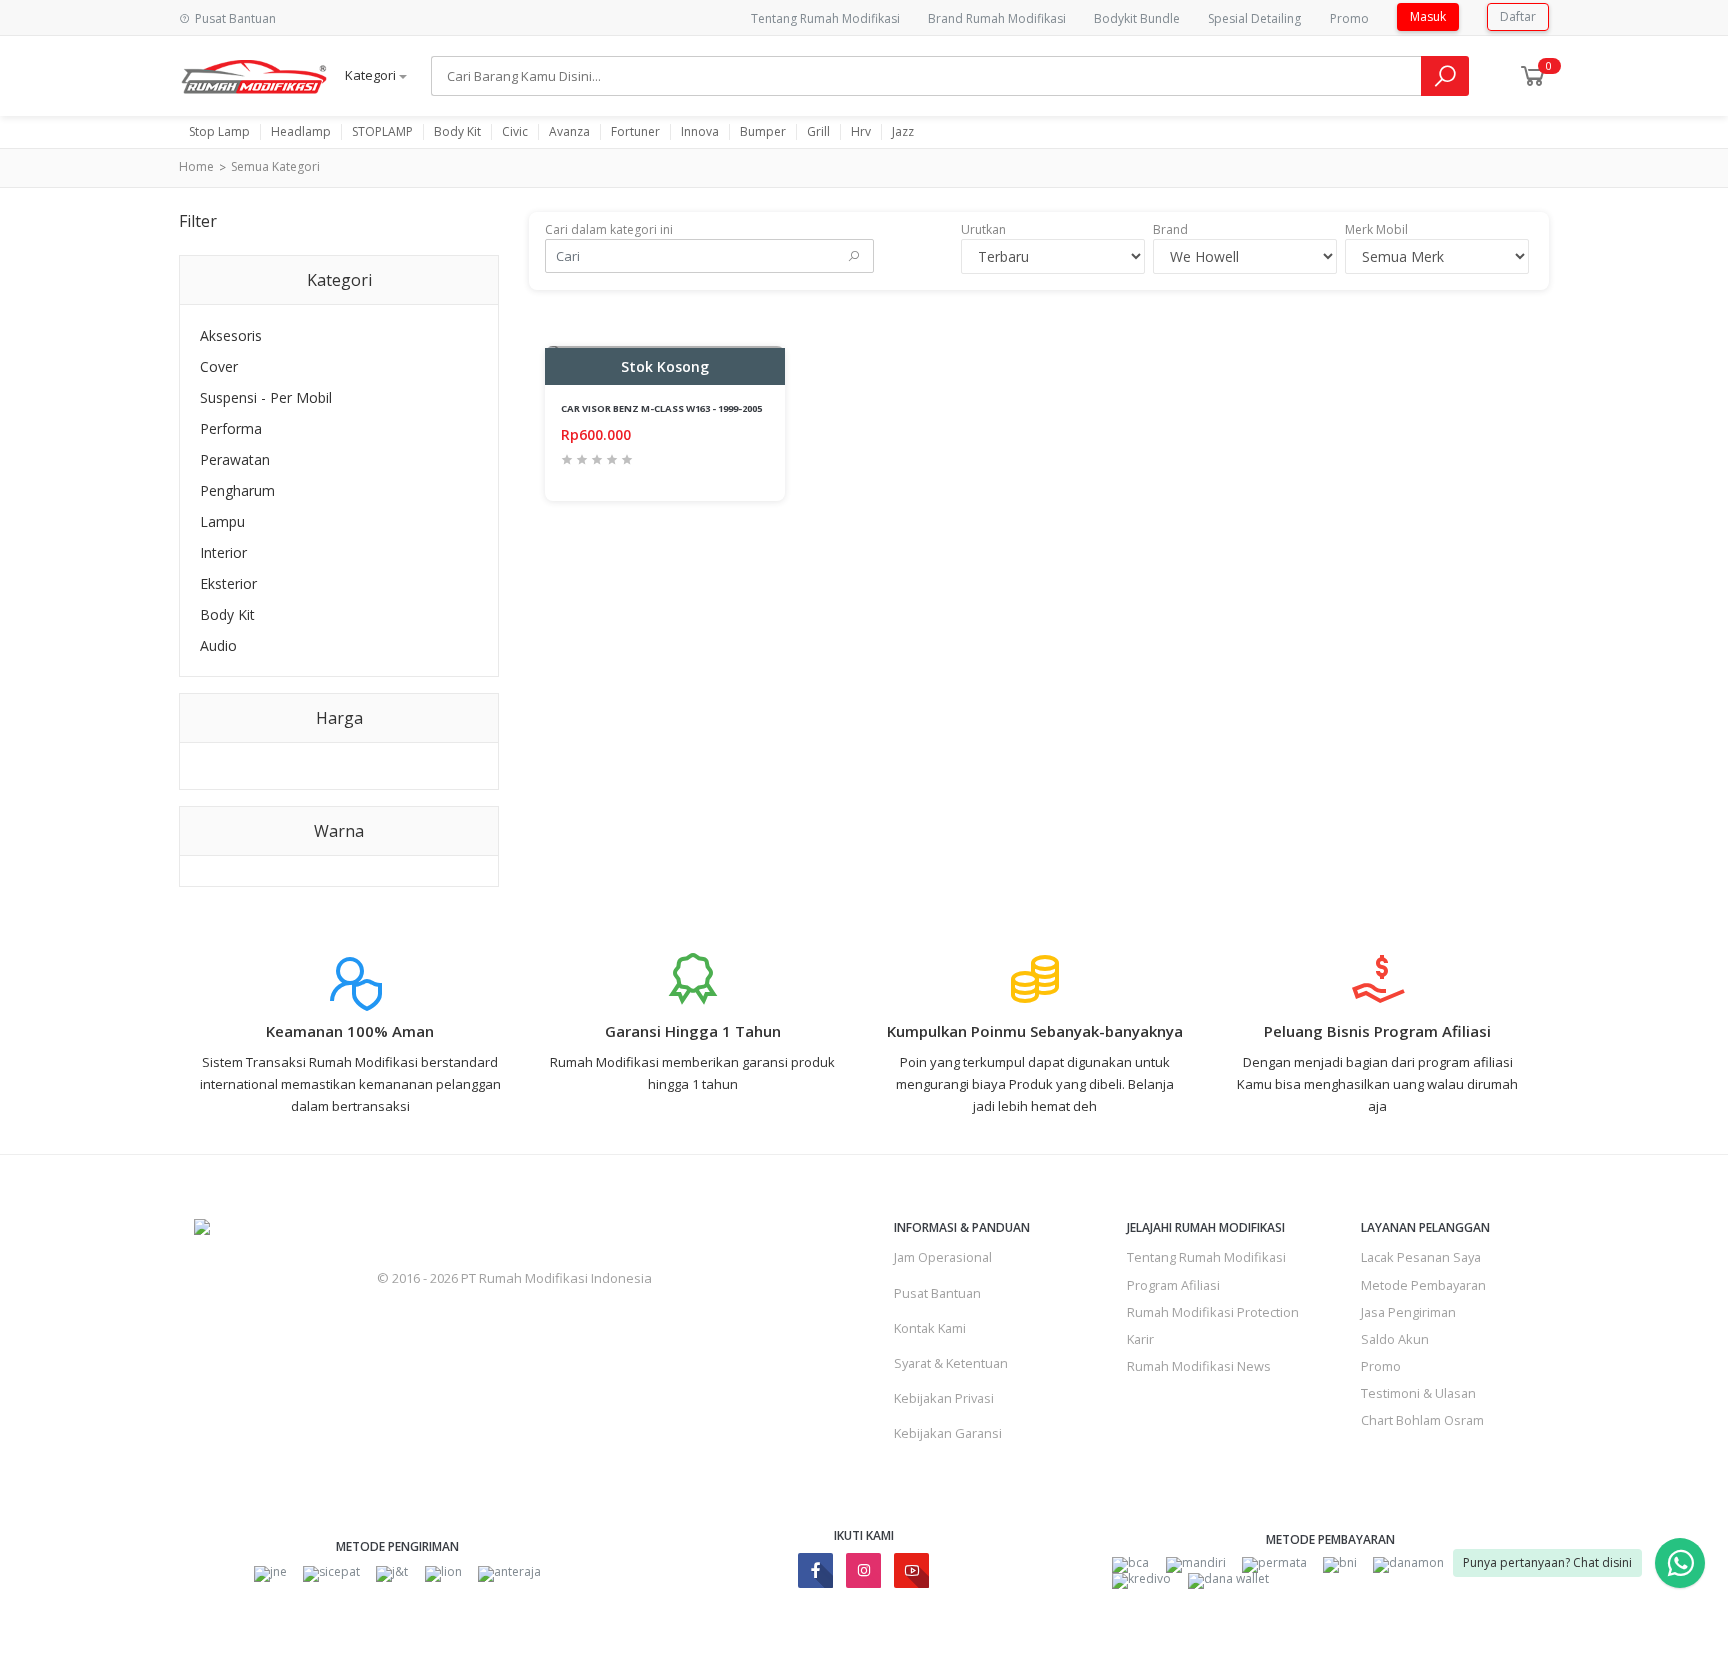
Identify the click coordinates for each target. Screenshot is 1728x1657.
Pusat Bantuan (937, 1293)
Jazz (903, 132)
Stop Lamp (219, 132)
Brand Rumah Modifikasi (997, 18)
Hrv (861, 132)
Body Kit (457, 132)
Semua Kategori (275, 166)
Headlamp (301, 132)
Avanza (569, 132)
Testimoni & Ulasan (1418, 1393)
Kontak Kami (930, 1328)
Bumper (763, 132)
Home (196, 166)
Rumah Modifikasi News (1199, 1366)
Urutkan (983, 229)
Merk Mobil (1376, 229)
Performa (231, 428)
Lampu (222, 521)
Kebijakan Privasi (944, 1398)
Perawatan (235, 459)
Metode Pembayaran (1423, 1285)
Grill (818, 132)
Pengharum (237, 490)
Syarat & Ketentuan (951, 1363)
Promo (1349, 18)
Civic (515, 132)
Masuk (1428, 16)
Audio (218, 645)
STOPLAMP (382, 132)
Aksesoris (231, 335)
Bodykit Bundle (1137, 18)
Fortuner (635, 132)
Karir (1140, 1339)
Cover (219, 366)
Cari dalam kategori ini (609, 229)
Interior (223, 552)
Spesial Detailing (1254, 18)
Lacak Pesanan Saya (1421, 1257)
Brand (1170, 229)
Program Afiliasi (1173, 1285)
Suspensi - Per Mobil (266, 397)
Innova (700, 132)
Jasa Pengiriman (1408, 1312)
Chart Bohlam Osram (1422, 1420)
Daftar (1518, 16)
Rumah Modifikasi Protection (1213, 1312)
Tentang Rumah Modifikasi (825, 18)
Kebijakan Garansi (948, 1433)
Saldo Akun (1395, 1339)
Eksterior (228, 583)
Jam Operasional (943, 1257)
